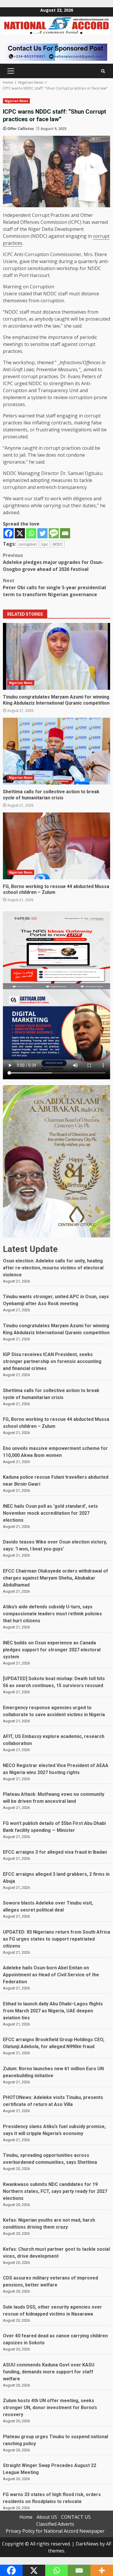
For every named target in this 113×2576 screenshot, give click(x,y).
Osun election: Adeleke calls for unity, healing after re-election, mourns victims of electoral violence (53, 1268)
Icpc (45, 544)
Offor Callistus (21, 129)
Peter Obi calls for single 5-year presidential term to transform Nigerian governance (54, 587)
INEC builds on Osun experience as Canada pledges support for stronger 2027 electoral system (52, 1650)
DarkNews (87, 2544)
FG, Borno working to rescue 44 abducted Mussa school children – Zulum (57, 846)
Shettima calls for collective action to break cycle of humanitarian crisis (57, 751)
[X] (20, 533)
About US (47, 2517)
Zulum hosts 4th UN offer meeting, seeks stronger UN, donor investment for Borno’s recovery (50, 2408)
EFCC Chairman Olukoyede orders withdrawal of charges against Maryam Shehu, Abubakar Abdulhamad (55, 1578)
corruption (28, 544)
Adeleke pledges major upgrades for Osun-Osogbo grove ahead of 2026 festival (53, 562)
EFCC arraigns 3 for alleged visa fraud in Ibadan (55, 1852)
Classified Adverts (55, 2524)
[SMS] (54, 533)
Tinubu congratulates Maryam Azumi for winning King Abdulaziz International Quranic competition (57, 656)
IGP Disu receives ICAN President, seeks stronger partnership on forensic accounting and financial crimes (52, 1361)
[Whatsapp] (31, 533)
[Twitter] (42, 533)
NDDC (58, 544)
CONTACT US (76, 2517)
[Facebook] (9, 533)
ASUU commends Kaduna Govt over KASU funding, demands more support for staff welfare (49, 2372)
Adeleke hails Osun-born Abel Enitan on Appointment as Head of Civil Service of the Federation (51, 1975)
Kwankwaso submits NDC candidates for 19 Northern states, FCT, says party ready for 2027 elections (55, 2191)
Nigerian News (16, 101)
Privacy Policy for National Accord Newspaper (55, 2531)
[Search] (103, 71)
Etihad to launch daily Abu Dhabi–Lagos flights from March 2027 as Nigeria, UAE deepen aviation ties (53, 2011)
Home (26, 2517)
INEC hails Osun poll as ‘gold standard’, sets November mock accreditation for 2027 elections (50, 1513)
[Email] (65, 533)
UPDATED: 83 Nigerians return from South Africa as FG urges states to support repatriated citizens (57, 1939)
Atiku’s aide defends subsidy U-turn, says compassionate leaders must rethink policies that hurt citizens (52, 1614)
